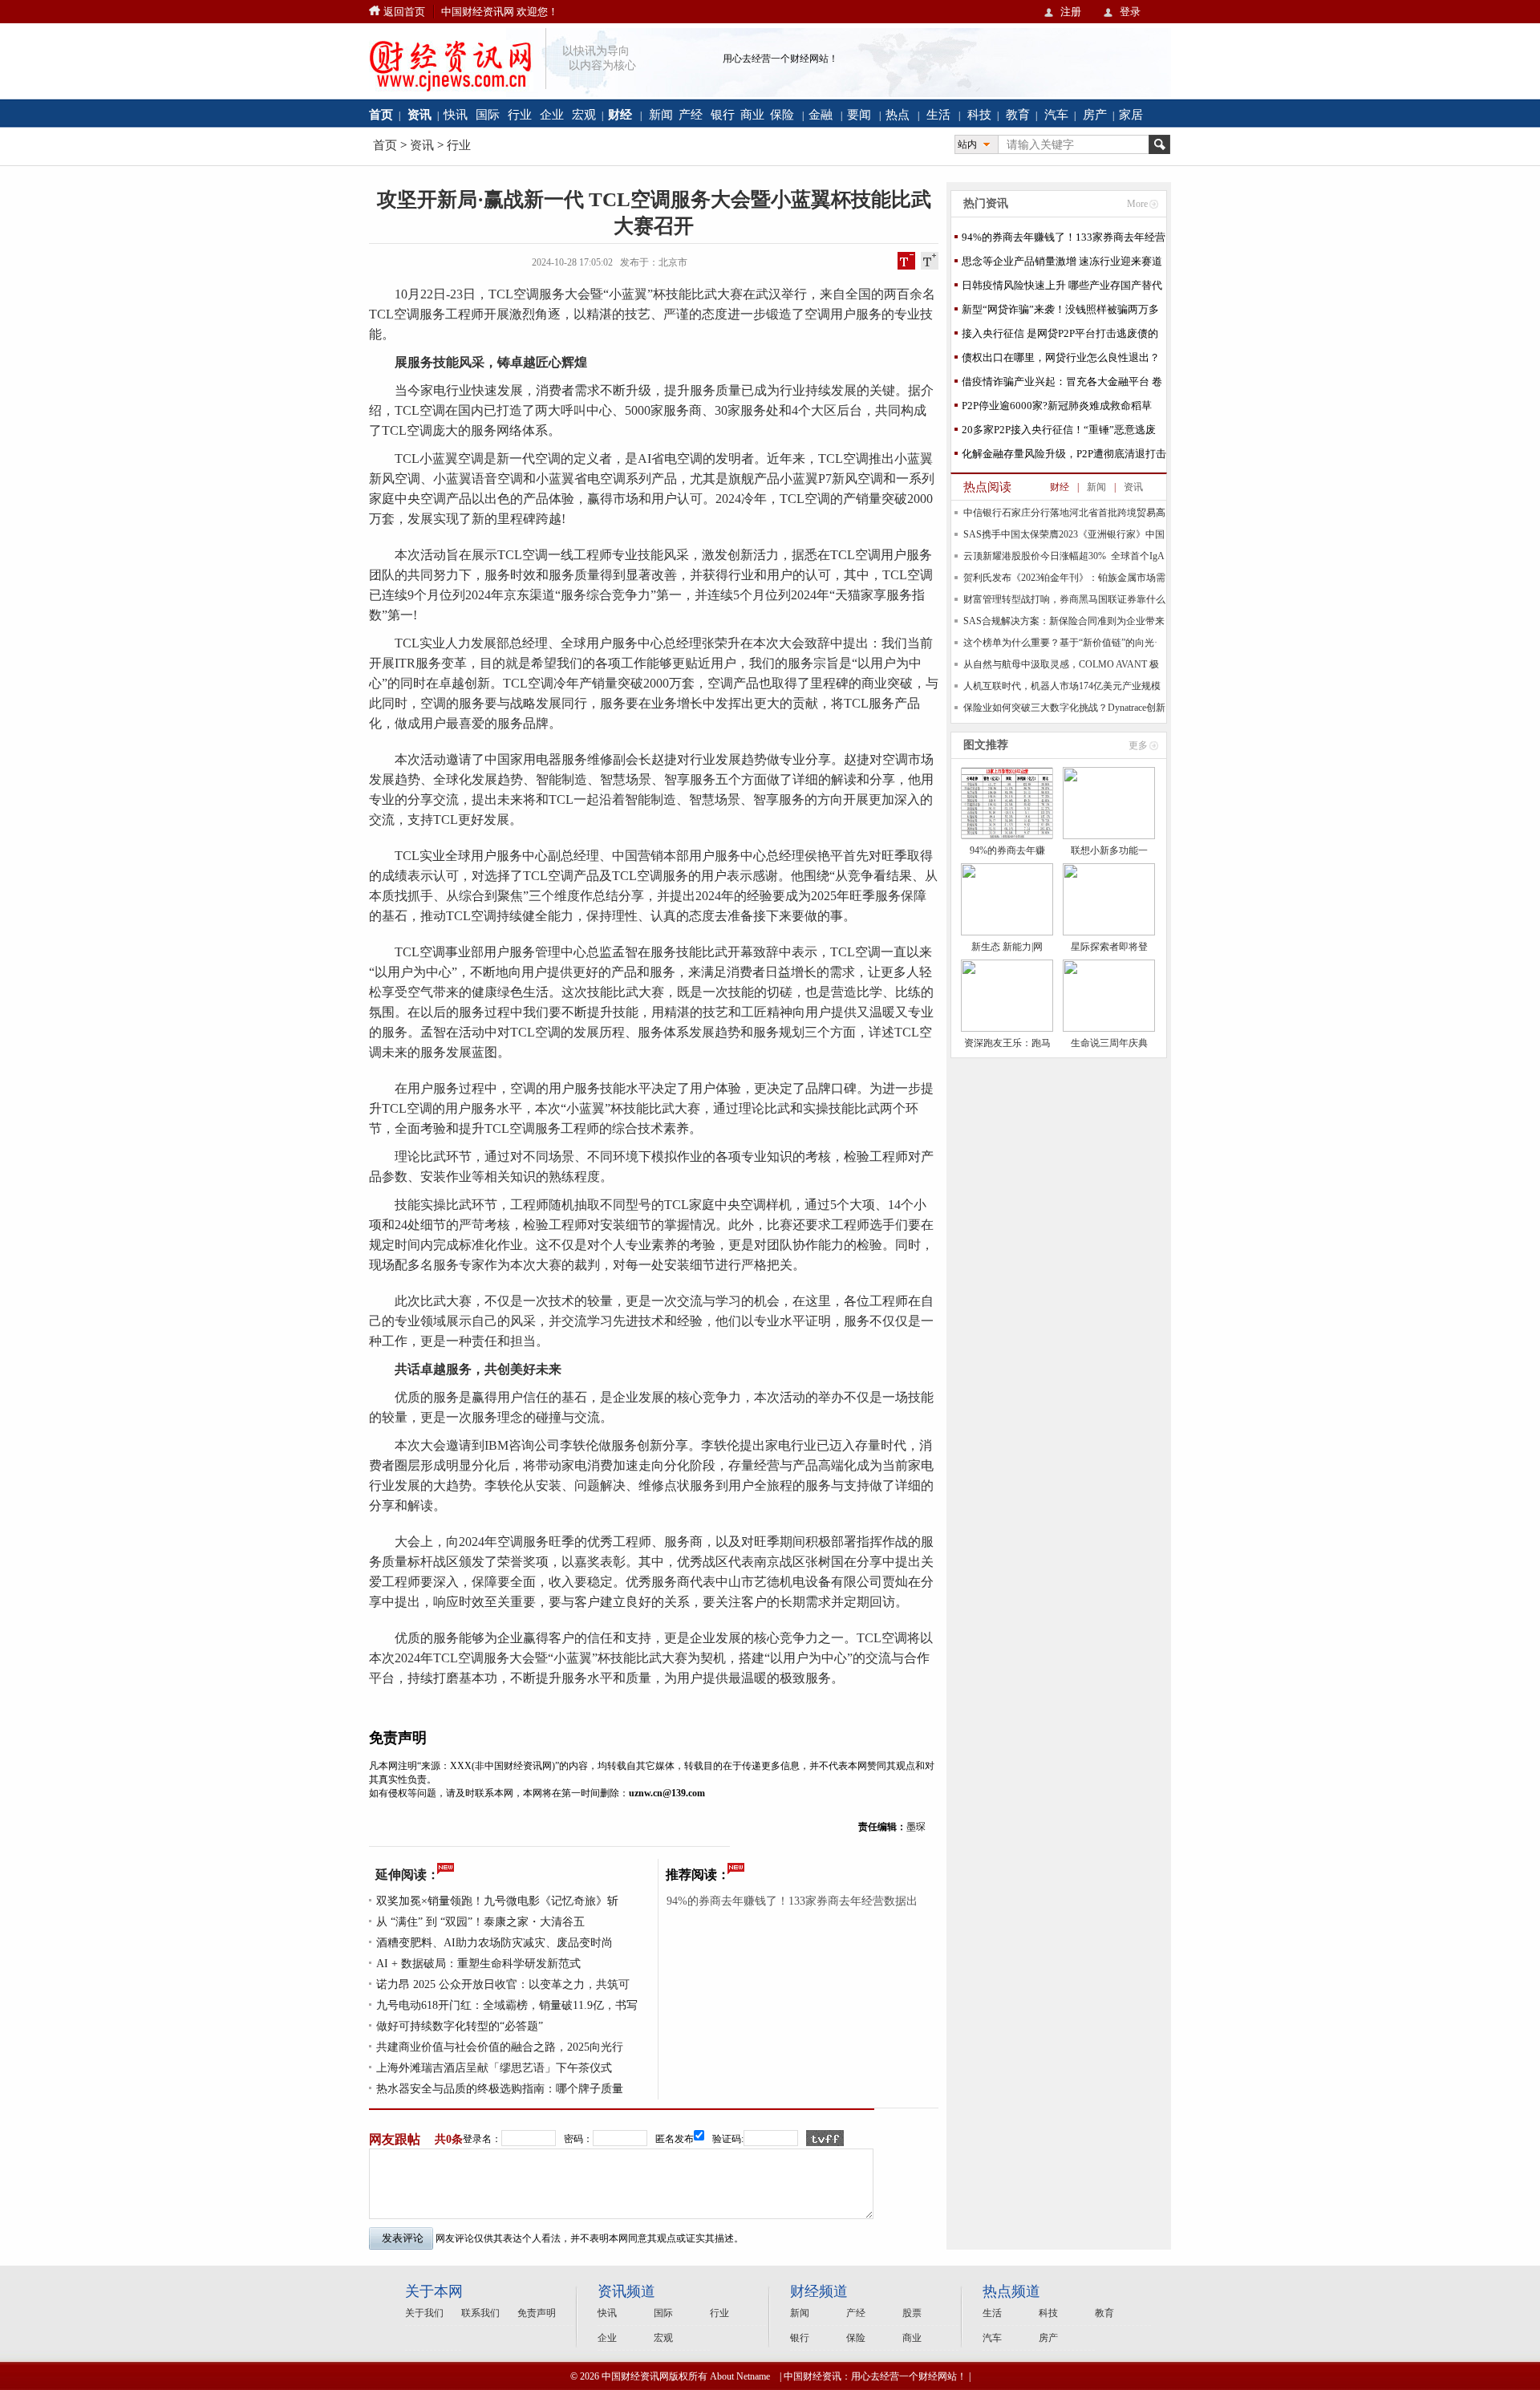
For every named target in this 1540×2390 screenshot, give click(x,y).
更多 (1138, 745)
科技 (979, 114)
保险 (782, 114)
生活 (938, 114)
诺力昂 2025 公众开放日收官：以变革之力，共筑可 (503, 1984)
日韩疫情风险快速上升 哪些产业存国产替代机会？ (1062, 288)
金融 (821, 114)
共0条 (449, 2139)
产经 (691, 114)
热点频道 (1011, 2291)
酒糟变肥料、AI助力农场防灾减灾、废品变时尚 (494, 1943)
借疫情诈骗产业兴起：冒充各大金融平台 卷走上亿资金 (1062, 385)
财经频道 (819, 2291)
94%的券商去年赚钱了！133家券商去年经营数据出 (792, 1901)
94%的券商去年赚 (1007, 850)
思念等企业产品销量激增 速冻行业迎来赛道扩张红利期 (1062, 264)
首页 (385, 145)
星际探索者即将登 (1109, 947)
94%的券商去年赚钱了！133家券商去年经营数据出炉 (1064, 240)
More (1137, 204)
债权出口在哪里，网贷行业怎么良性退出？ (1061, 357)
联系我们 (480, 2313)
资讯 (422, 145)
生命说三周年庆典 (1109, 1043)
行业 (520, 114)
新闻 (661, 114)
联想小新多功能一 (1109, 850)
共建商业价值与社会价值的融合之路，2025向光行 (500, 2047)
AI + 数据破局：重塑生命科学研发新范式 (478, 1964)
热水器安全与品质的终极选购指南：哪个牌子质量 (500, 2089)
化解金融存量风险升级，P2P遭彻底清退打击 (1064, 454)
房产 (1095, 114)
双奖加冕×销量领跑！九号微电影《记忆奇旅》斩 (497, 1901)
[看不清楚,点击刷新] (825, 2138)
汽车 (1056, 114)
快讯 (456, 114)
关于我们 (424, 2313)
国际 (488, 114)
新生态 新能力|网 (1007, 947)
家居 (1131, 114)
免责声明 (537, 2313)
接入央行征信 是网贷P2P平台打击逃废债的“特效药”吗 (1060, 337)
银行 (723, 114)
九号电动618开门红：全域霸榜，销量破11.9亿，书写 (507, 2005)
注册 (1071, 12)
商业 (752, 114)
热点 (898, 114)
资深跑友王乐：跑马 (1007, 1043)
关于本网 (434, 2291)
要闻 (859, 114)
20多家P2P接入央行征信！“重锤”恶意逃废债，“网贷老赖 (1059, 433)
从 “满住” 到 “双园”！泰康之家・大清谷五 (480, 1922)
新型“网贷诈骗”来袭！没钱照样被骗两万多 (1060, 309)
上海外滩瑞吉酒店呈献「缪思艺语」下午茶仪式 (494, 2068)
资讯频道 (626, 2291)
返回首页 (404, 12)
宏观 (584, 114)
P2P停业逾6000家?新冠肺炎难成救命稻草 (1057, 406)
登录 (1130, 12)
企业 (552, 114)
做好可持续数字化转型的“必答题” (460, 2026)
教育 (1018, 114)
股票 (912, 2313)
